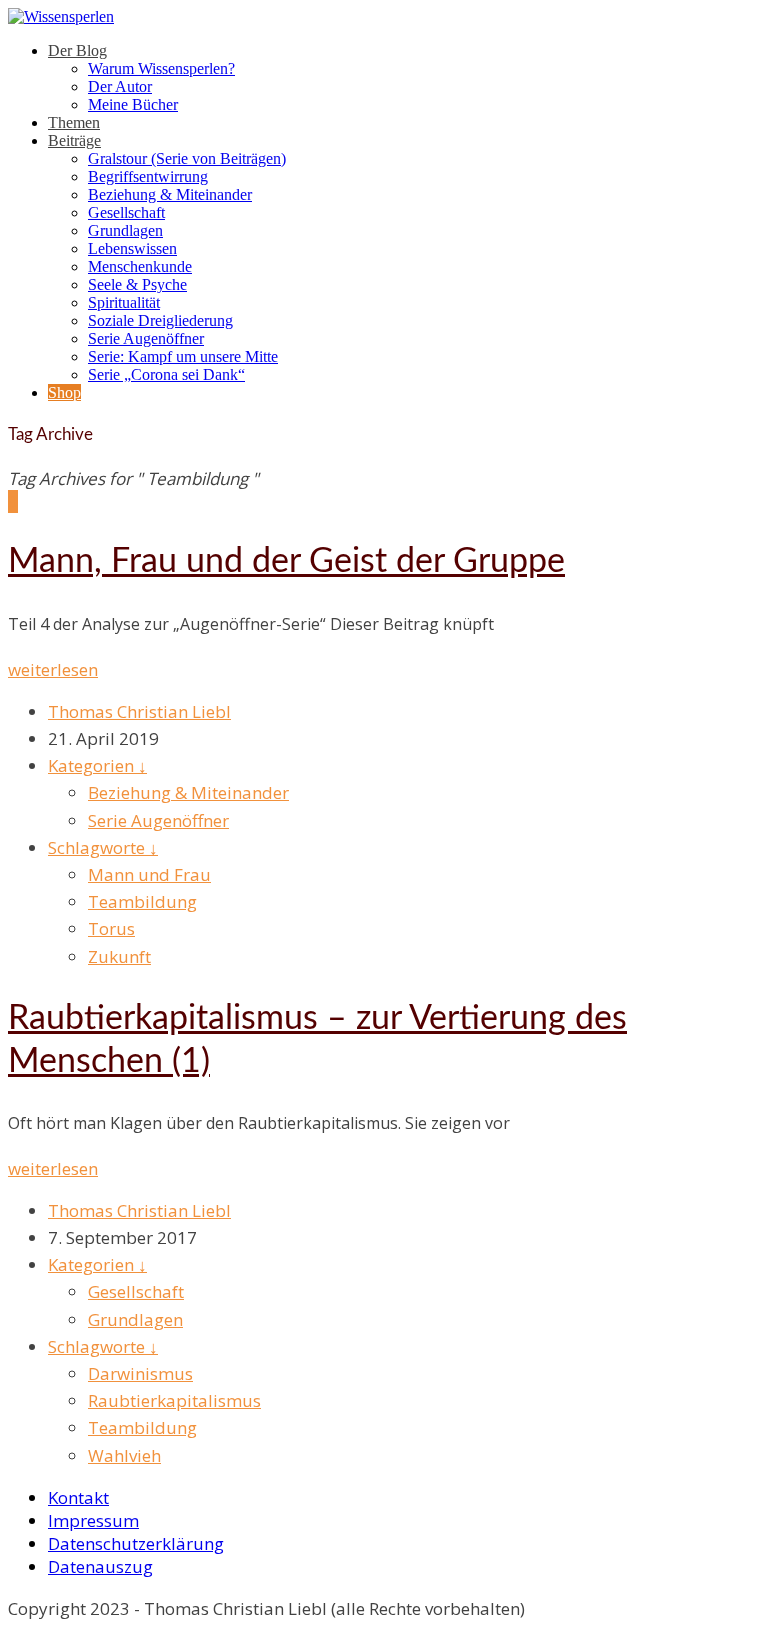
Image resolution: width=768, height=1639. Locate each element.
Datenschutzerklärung (136, 1543)
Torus (111, 928)
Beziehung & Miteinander (170, 194)
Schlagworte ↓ (103, 847)
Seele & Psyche (137, 284)
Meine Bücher (133, 104)
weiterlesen (53, 669)
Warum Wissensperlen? (161, 68)
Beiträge (74, 140)
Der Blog (77, 50)
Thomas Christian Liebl (139, 711)
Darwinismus (140, 1373)
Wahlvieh (124, 1455)
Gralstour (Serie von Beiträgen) (187, 158)
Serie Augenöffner (146, 338)
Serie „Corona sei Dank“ (166, 374)
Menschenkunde (140, 266)
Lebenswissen (132, 248)
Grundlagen (125, 230)
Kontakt (78, 1497)
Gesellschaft (126, 212)
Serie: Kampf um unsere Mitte (183, 356)
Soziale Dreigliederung (160, 320)
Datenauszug (100, 1566)
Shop (64, 392)
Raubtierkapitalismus (174, 1400)
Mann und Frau (149, 874)
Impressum (93, 1520)
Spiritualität (124, 302)
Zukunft (119, 956)
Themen (74, 122)
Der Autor (120, 86)
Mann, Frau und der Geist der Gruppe (286, 562)
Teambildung (142, 901)
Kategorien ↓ (97, 765)
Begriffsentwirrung (148, 176)
